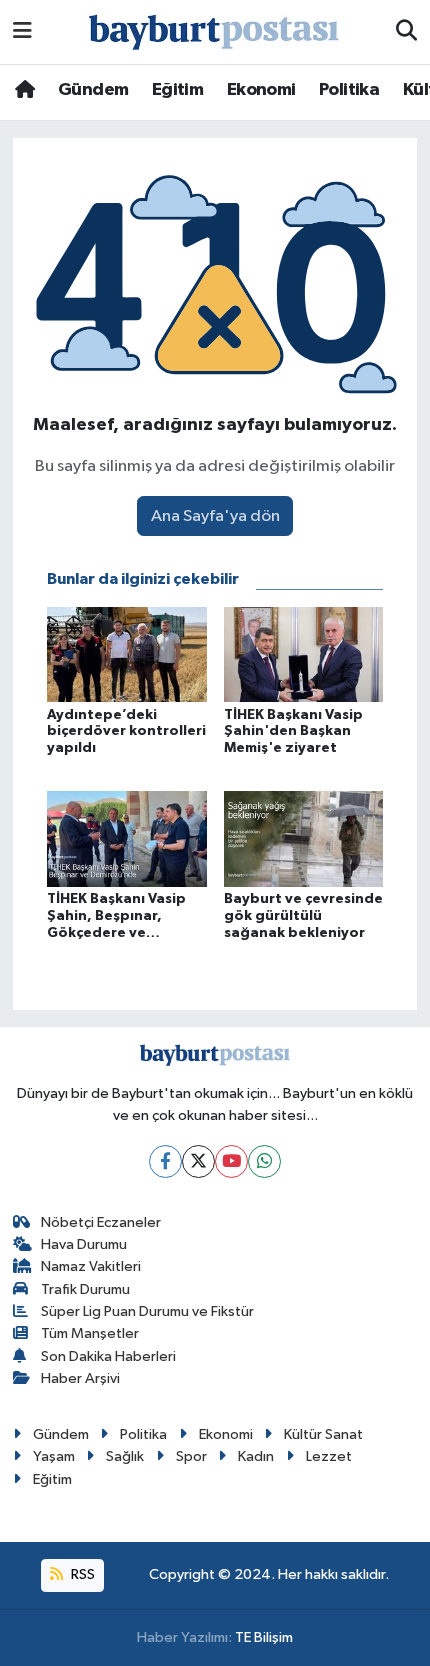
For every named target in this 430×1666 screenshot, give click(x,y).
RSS (81, 1574)
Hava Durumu (84, 1244)
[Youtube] (231, 1161)
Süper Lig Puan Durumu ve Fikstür (147, 1311)
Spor (191, 1456)
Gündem (93, 90)
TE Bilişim (264, 1637)
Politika (349, 90)
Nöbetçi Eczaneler (101, 1222)
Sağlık (125, 1456)
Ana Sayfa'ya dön (215, 516)
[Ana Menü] (22, 31)
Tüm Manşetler (90, 1333)
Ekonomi (261, 90)
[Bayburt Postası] (214, 32)
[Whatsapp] (264, 1161)
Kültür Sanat (323, 1434)
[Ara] (406, 32)
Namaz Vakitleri (91, 1266)
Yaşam (54, 1456)
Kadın (256, 1456)
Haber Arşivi (80, 1378)
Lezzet (329, 1456)
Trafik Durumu (85, 1289)
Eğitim (177, 90)
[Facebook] (165, 1161)
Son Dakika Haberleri (108, 1356)
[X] (198, 1161)
